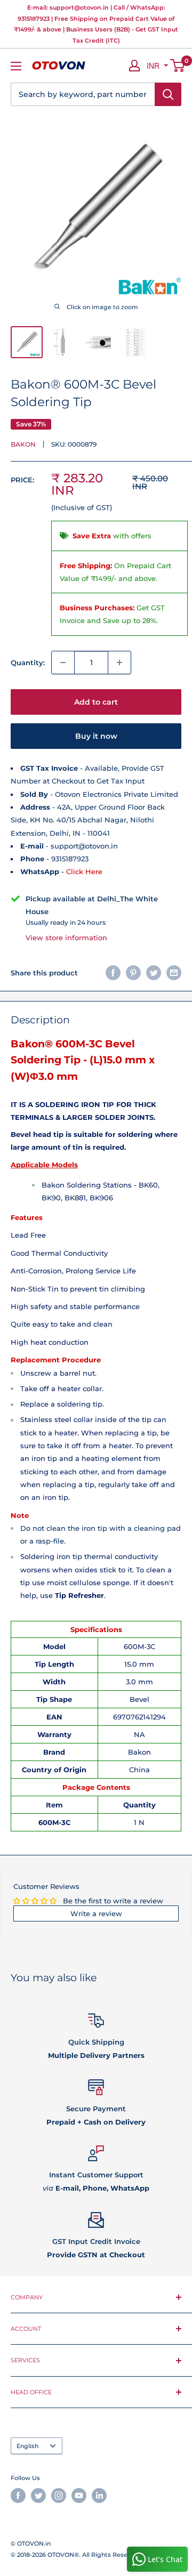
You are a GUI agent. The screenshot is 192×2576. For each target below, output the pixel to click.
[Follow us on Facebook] (18, 2496)
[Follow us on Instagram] (59, 2496)
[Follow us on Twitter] (38, 2496)
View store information (66, 938)
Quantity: (28, 663)
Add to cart (96, 702)
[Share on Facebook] (113, 973)
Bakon (23, 444)
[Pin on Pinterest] (133, 973)
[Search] (168, 94)
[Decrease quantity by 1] (63, 663)
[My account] (134, 66)
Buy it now (96, 736)
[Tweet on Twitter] (154, 973)
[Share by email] (174, 973)
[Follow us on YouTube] (79, 2496)
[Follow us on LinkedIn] (99, 2496)
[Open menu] (16, 66)
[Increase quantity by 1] (119, 663)
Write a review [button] (96, 1913)
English (27, 2446)
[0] (178, 66)
